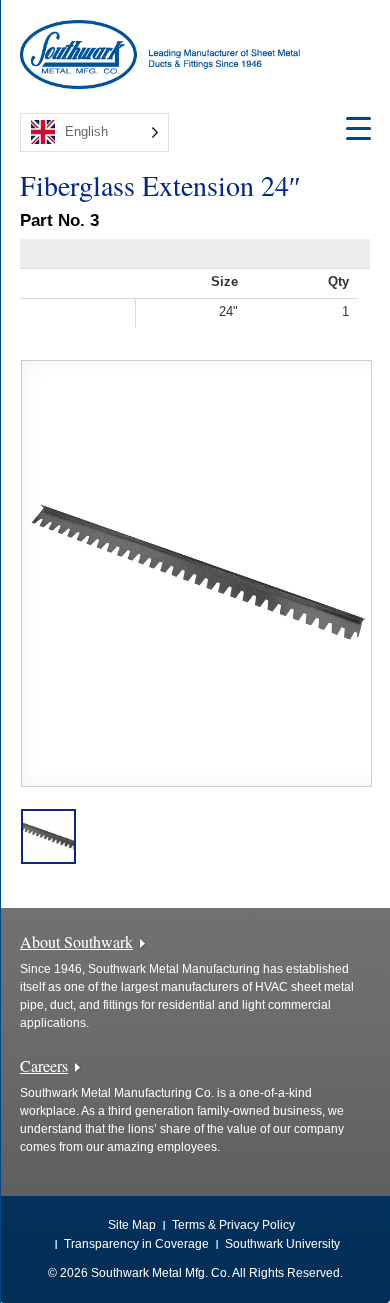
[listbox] (94, 132)
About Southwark (76, 941)
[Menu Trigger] (358, 127)
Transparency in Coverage (136, 1244)
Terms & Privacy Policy (233, 1225)
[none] (94, 132)
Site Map (132, 1225)
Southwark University (282, 1244)
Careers (44, 1065)
